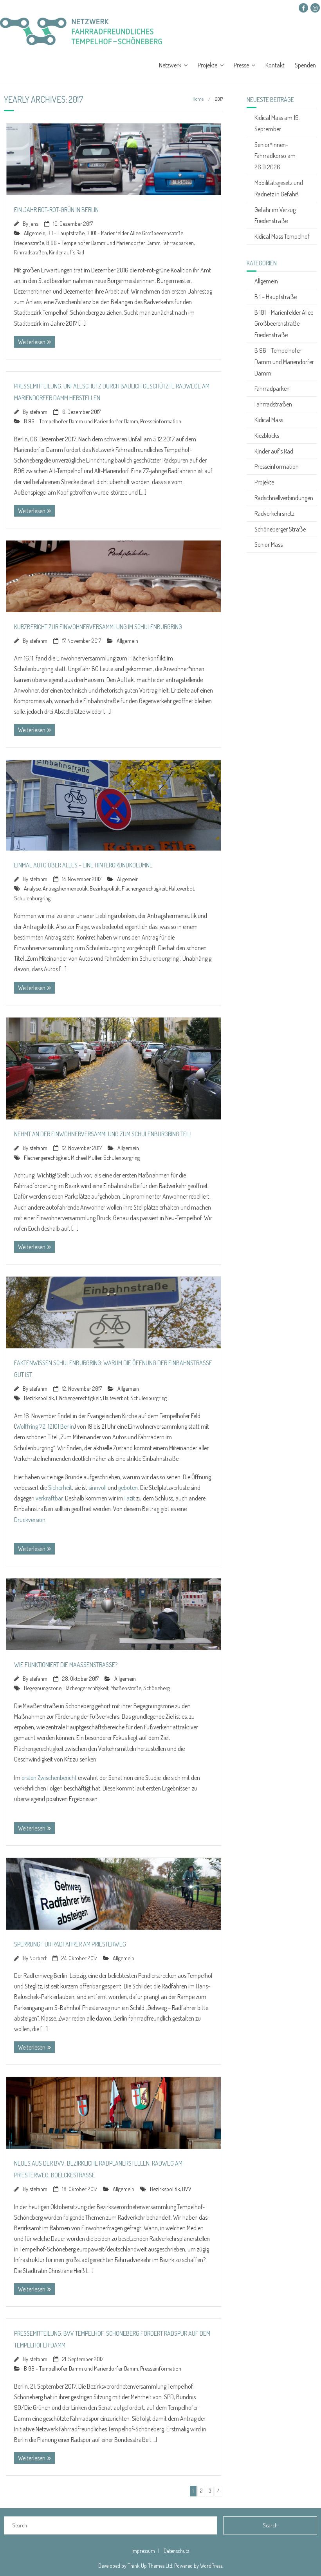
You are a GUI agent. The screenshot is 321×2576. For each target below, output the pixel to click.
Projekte (207, 65)
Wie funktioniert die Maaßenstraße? (66, 1665)
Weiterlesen (32, 342)
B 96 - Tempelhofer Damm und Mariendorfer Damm (103, 243)
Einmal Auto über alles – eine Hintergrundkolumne (83, 865)
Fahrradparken (178, 243)
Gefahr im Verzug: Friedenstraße (276, 215)
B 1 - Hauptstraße (66, 233)
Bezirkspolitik (105, 888)
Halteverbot (181, 888)
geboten (128, 1488)
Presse (241, 65)
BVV (187, 2189)
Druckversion (30, 1520)
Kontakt (275, 65)
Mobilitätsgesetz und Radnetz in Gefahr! (279, 188)
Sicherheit (60, 1488)
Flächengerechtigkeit (144, 888)
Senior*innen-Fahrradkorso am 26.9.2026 (275, 156)
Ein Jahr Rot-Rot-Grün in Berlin (56, 210)
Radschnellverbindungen (284, 498)
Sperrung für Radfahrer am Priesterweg (70, 1944)
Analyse (32, 888)
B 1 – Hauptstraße (276, 297)
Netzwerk (170, 65)
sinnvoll (97, 1488)
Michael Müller (86, 1157)
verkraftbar (49, 1498)
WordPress (211, 2566)
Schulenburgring (32, 898)
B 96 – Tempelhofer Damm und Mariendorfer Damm (284, 362)
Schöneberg (157, 1688)
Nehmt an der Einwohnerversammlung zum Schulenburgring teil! (103, 1134)
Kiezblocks (267, 435)
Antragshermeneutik (65, 888)
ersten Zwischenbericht (49, 1778)
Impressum (143, 2551)
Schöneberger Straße (280, 529)
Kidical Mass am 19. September (277, 123)
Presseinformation (161, 421)
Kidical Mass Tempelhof (282, 236)
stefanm (38, 412)
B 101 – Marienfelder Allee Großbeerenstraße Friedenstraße (284, 324)
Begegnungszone (43, 1688)
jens (34, 223)
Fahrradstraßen (31, 252)
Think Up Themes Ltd (150, 2566)
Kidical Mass (269, 420)
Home (198, 99)
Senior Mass (269, 544)
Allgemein (35, 233)
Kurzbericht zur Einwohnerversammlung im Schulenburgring (98, 627)
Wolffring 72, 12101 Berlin (45, 1426)
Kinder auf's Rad (67, 252)
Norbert (38, 1958)
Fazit (130, 1498)
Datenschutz (177, 2551)
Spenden (305, 65)
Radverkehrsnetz (274, 513)
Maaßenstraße (126, 1688)
